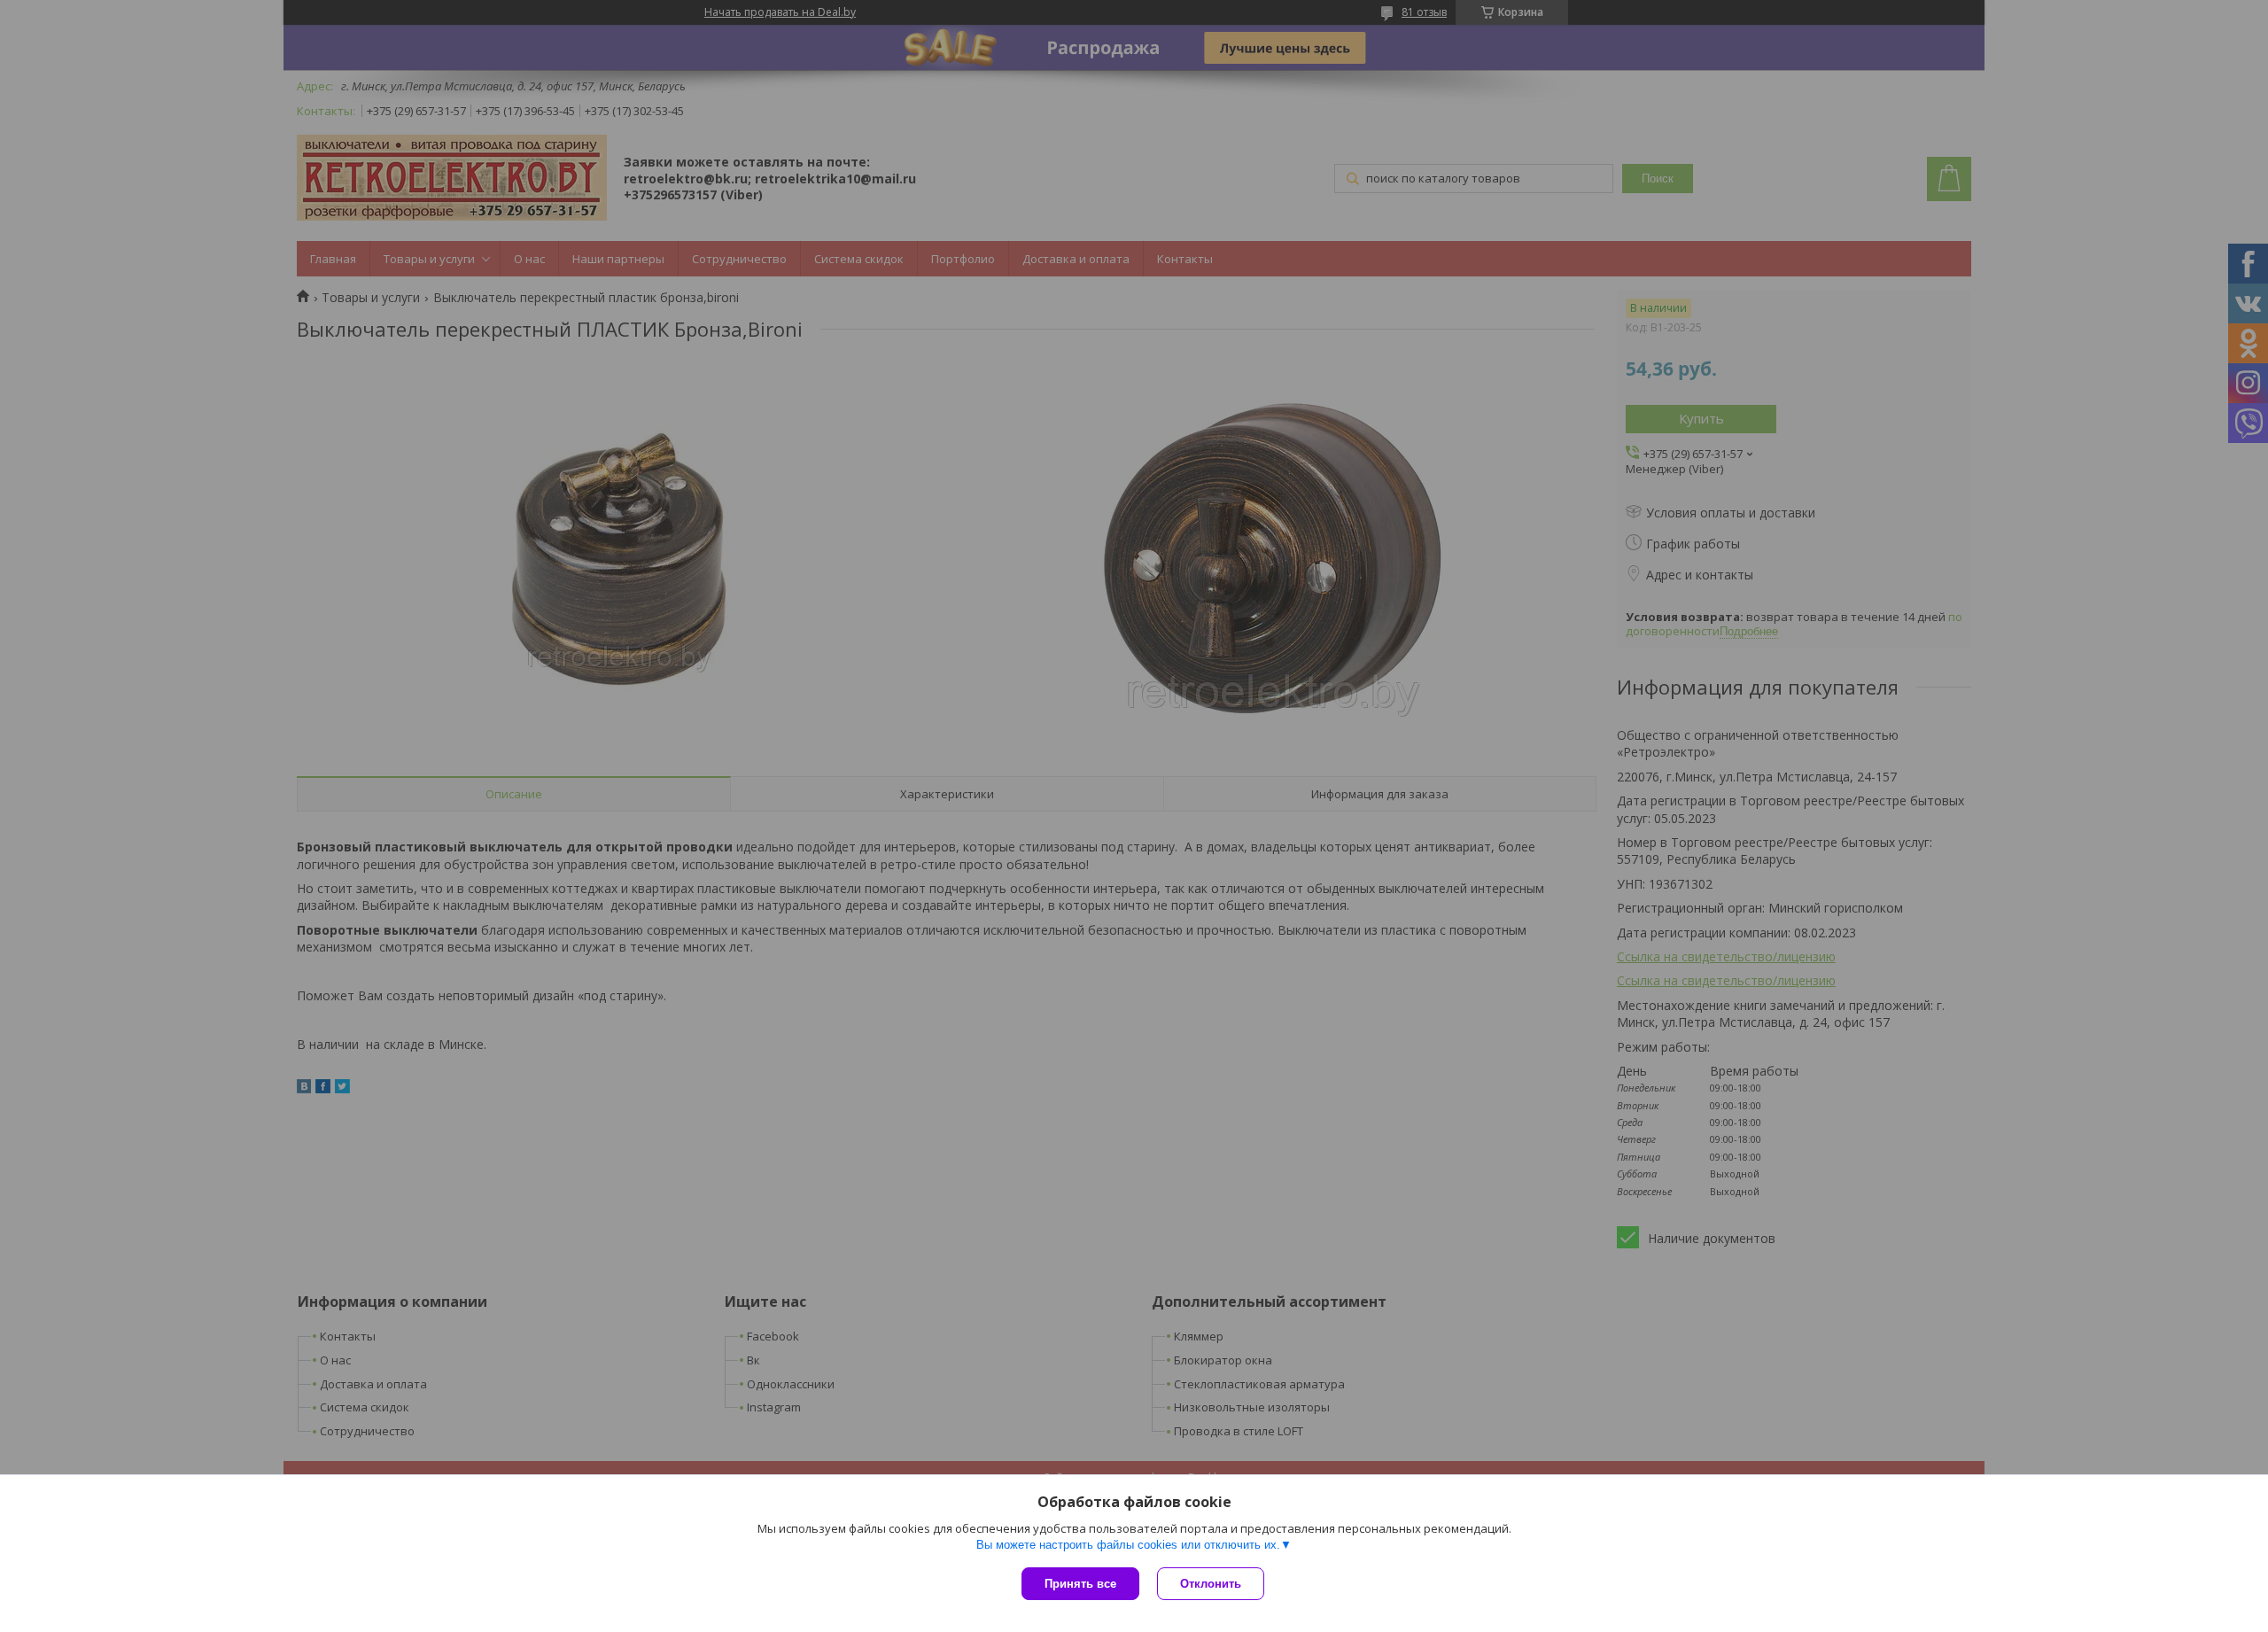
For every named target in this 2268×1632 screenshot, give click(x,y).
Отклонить (1211, 1584)
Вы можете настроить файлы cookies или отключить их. (1128, 1545)
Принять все (1080, 1584)
